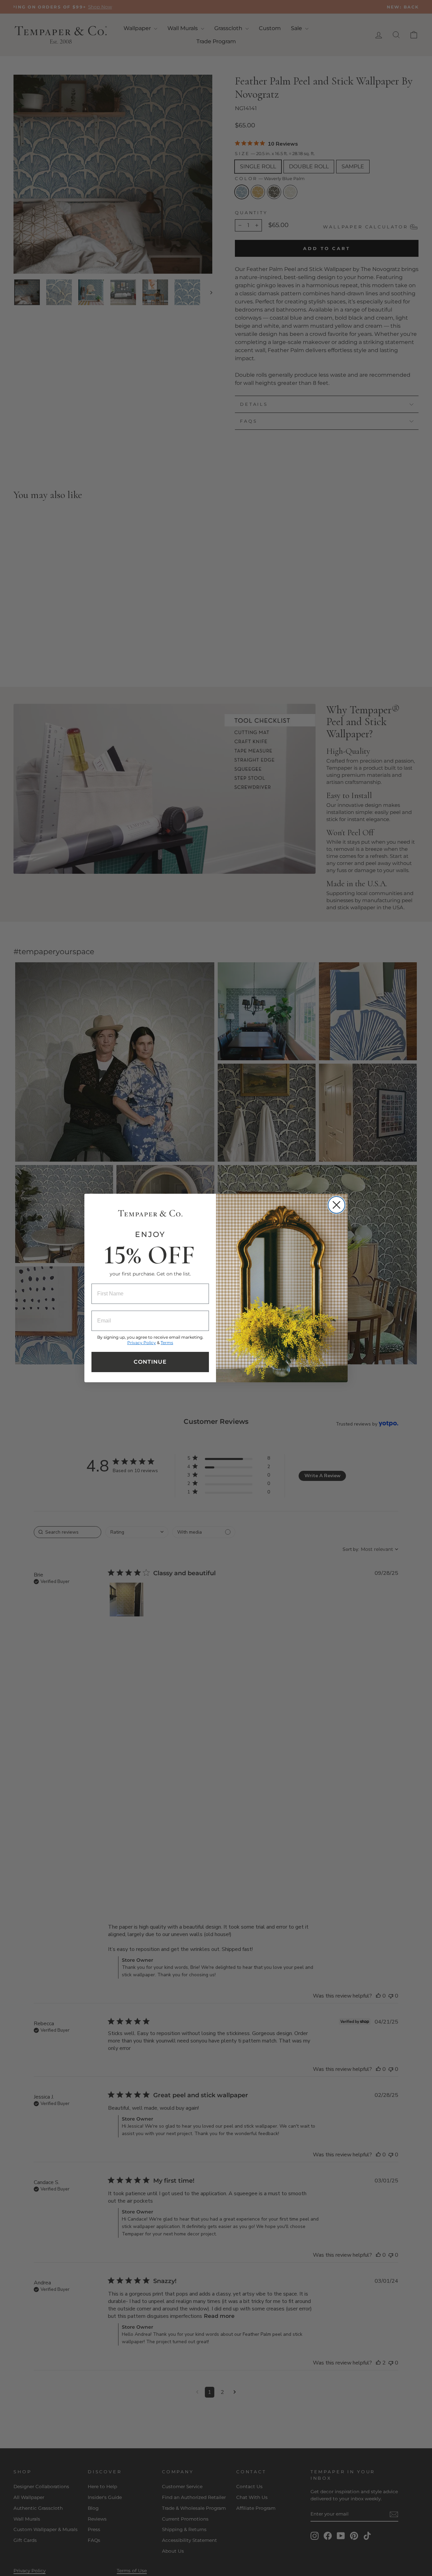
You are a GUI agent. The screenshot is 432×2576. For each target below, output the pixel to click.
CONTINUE (150, 1362)
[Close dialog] (336, 1205)
